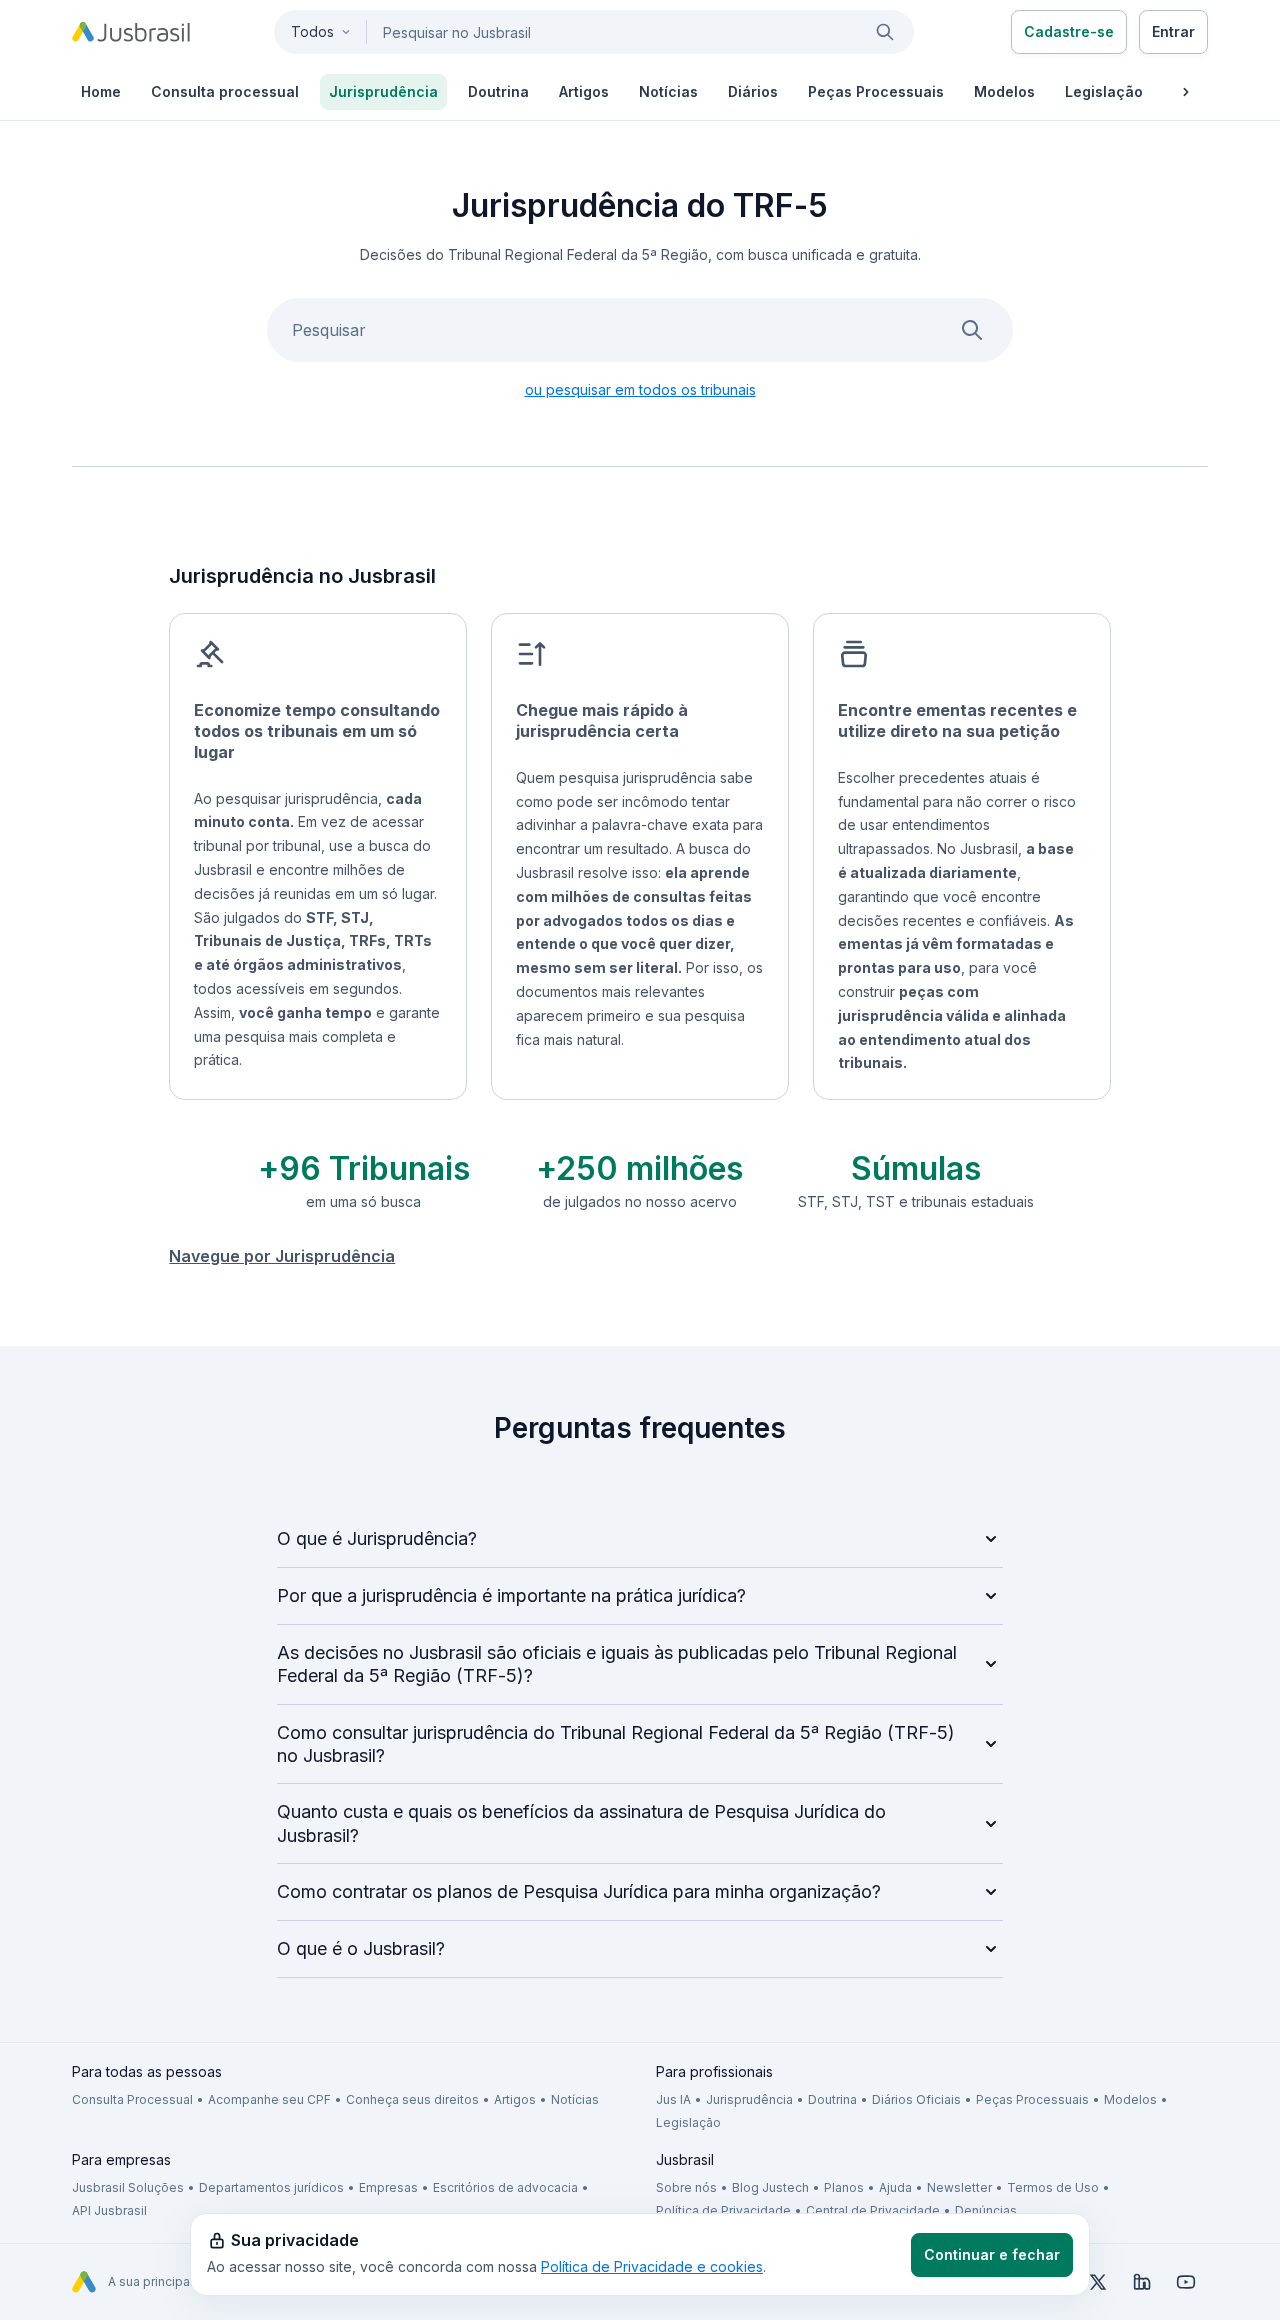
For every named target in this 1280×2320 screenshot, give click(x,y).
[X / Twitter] (1098, 2282)
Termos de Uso (1053, 2187)
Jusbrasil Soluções (128, 2187)
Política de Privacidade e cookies (652, 2266)
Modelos (1130, 2099)
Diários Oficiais (916, 2099)
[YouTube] (1186, 2282)
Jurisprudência (749, 2099)
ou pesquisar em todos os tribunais (640, 389)
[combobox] (594, 32)
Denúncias (986, 2210)
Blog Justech (770, 2187)
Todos (312, 31)
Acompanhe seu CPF (269, 2099)
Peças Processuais (1032, 2099)
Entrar (1173, 31)
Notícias (575, 2099)
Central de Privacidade (873, 2210)
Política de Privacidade (723, 2210)
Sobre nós (686, 2187)
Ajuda (895, 2187)
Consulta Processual (132, 2099)
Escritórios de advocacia (505, 2187)
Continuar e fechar (992, 2254)
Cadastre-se (1069, 31)
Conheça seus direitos (412, 2099)
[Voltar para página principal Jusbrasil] (131, 32)
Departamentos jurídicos (271, 2187)
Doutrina (832, 2099)
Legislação (688, 2122)
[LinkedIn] (1142, 2282)
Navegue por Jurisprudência (282, 1256)
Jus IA (673, 2099)
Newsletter (959, 2187)
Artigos (515, 2099)
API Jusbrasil (109, 2210)
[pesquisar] (885, 32)
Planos (844, 2187)
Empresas (388, 2187)
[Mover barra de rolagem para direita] (1186, 92)
